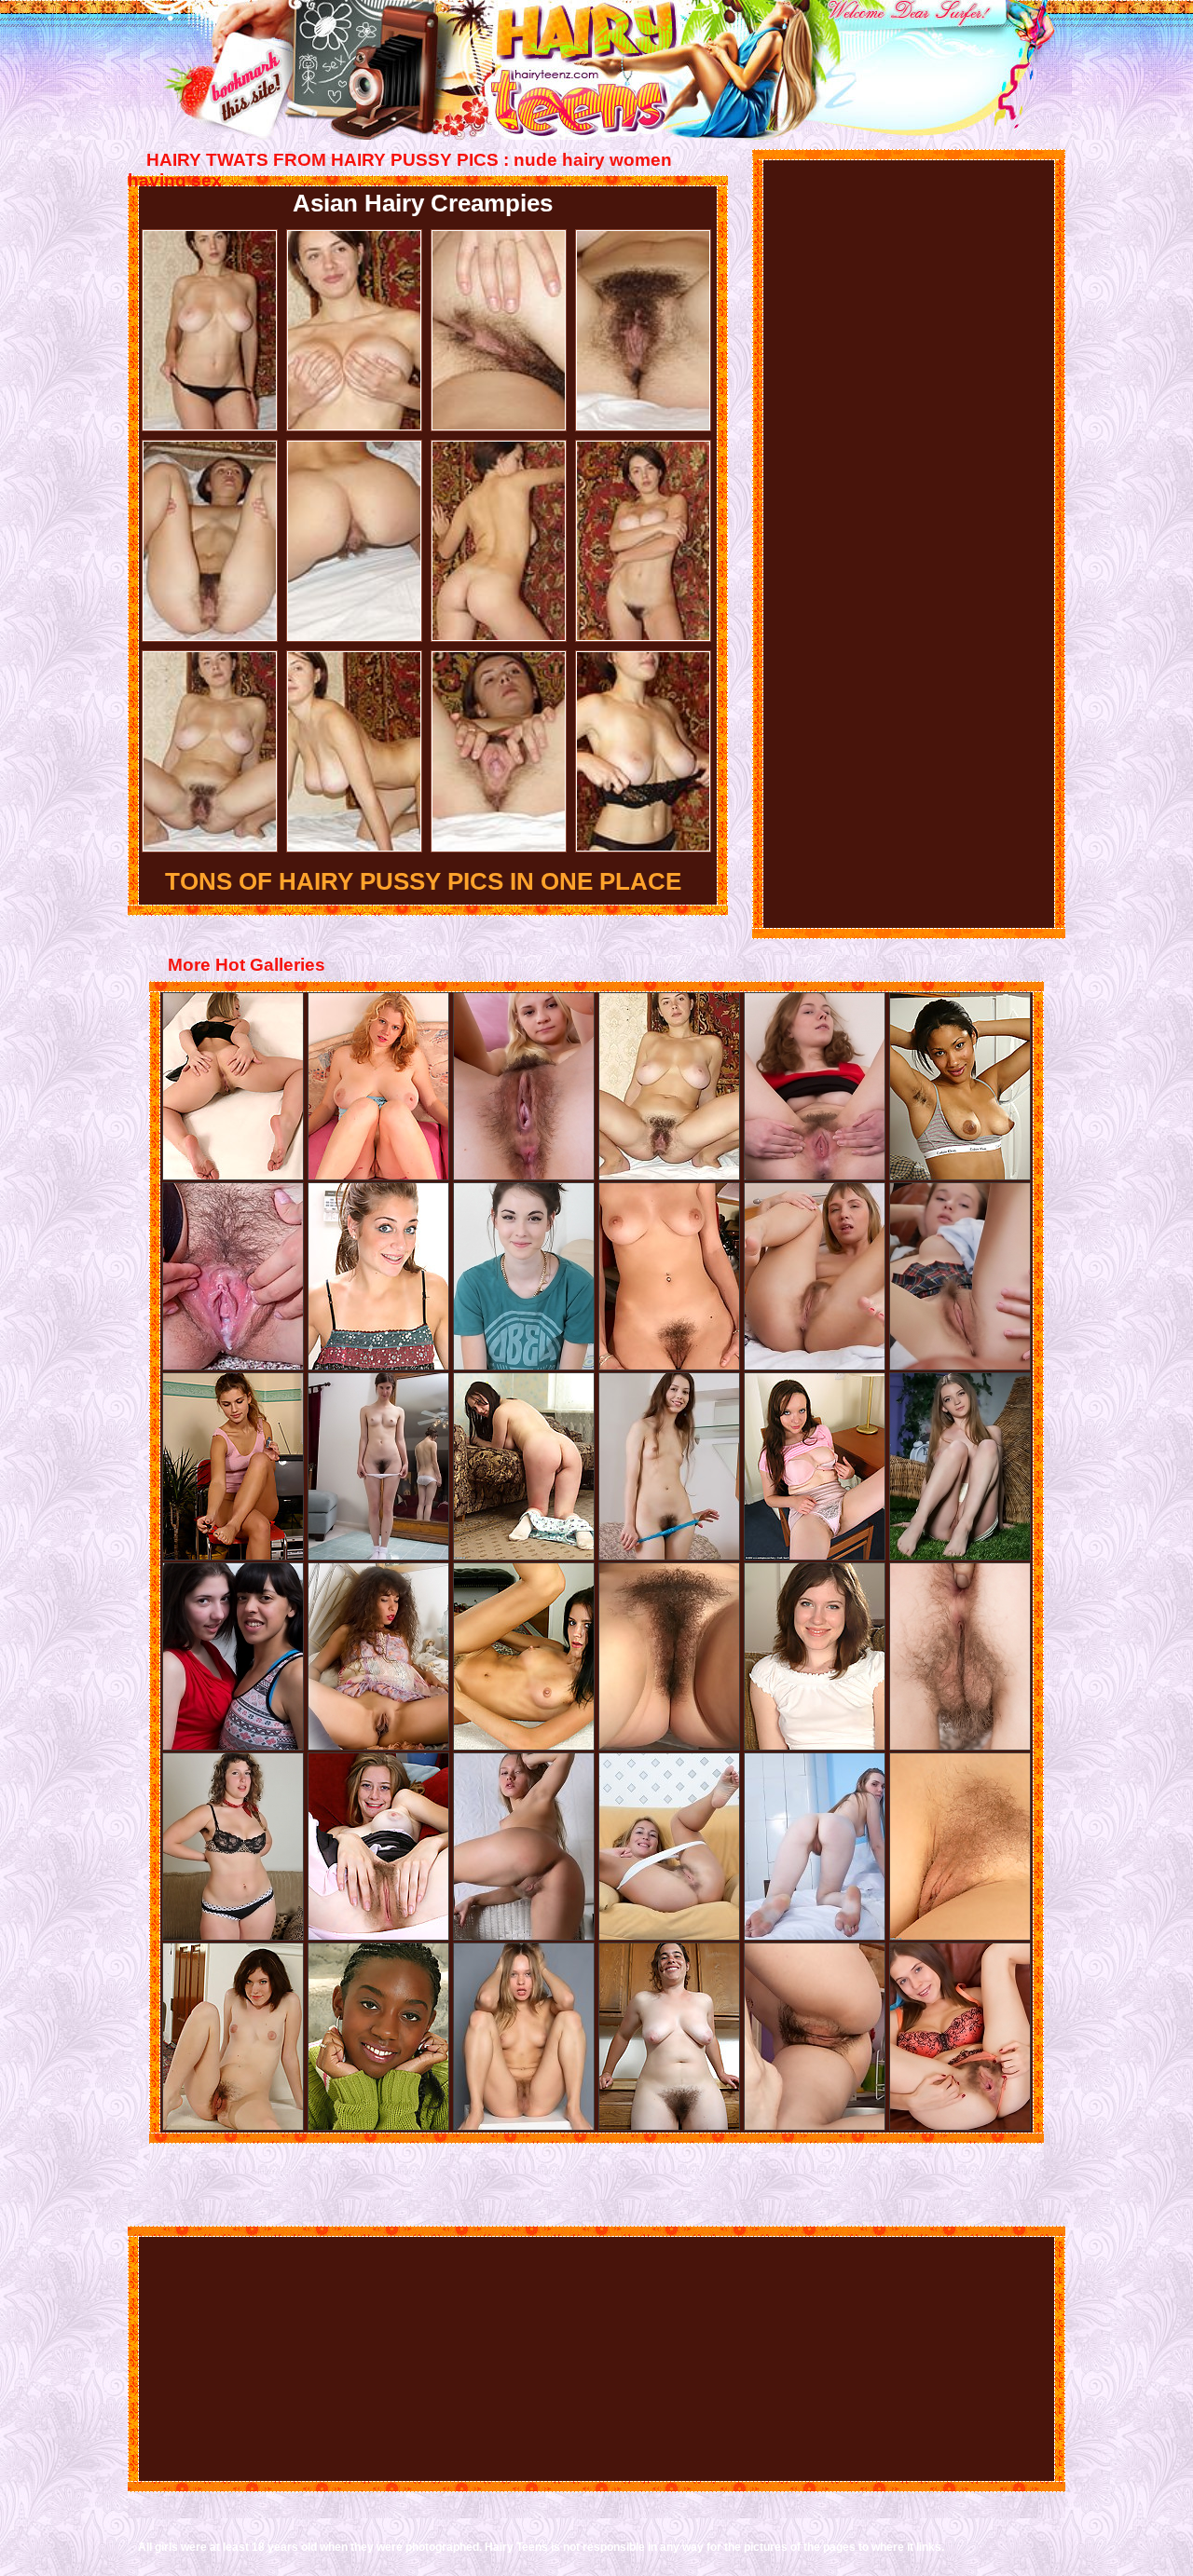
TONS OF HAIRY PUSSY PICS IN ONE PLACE (423, 881)
